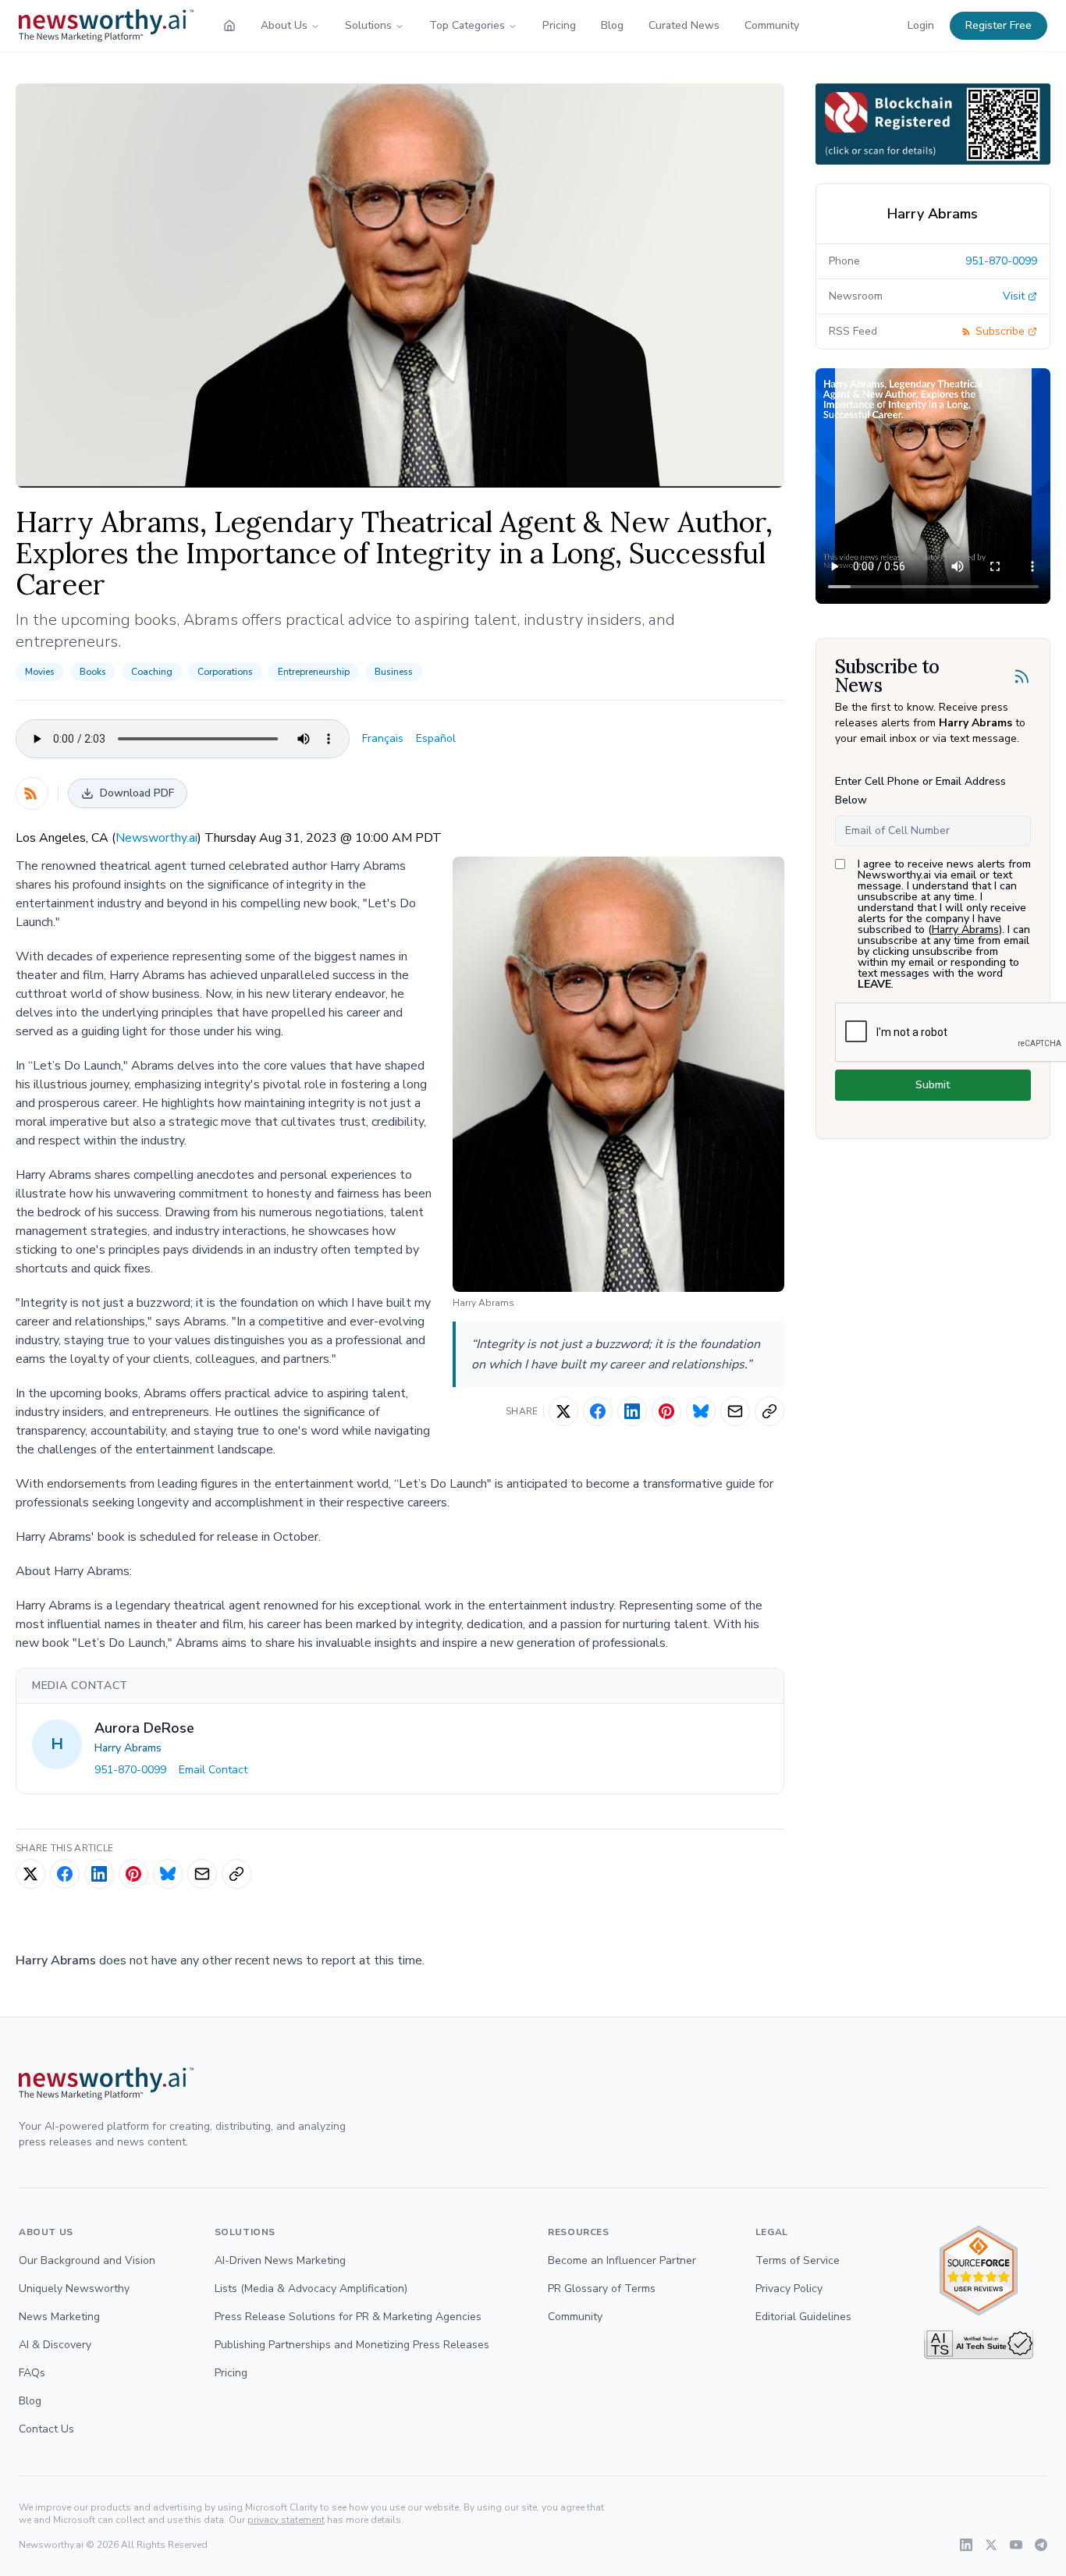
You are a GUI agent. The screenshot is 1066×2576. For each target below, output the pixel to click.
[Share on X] (563, 1411)
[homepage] (229, 26)
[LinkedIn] (966, 2545)
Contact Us (46, 2429)
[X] (991, 2545)
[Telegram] (1041, 2545)
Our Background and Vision (87, 2260)
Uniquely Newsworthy (74, 2289)
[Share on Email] (735, 1411)
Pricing (559, 25)
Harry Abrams (128, 1748)
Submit (933, 1085)
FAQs (32, 2373)
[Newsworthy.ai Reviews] (979, 2271)
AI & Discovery (55, 2345)
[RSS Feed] (32, 793)
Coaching (152, 672)
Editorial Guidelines (803, 2317)
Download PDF (137, 793)
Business (394, 672)
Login (921, 25)
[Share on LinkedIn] (632, 1411)
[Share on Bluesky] (701, 1411)
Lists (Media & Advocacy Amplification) (311, 2289)
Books (93, 672)
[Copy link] (769, 1411)
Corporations (225, 672)
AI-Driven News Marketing (280, 2260)
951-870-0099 (130, 1770)
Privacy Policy (789, 2289)
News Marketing (59, 2317)
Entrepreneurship (314, 672)
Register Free (998, 25)
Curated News (684, 25)
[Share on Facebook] (598, 1411)
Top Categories (467, 25)
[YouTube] (1016, 2545)
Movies (40, 672)
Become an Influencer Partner (622, 2260)
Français (383, 738)
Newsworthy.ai (156, 838)
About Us (284, 25)
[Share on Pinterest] (666, 1411)
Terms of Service (798, 2260)
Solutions (368, 25)
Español (436, 738)
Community (772, 25)
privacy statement (286, 2520)
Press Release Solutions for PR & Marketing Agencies (348, 2317)
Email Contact (213, 1770)
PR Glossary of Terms (602, 2289)
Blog (612, 25)
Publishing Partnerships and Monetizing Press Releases (352, 2345)
